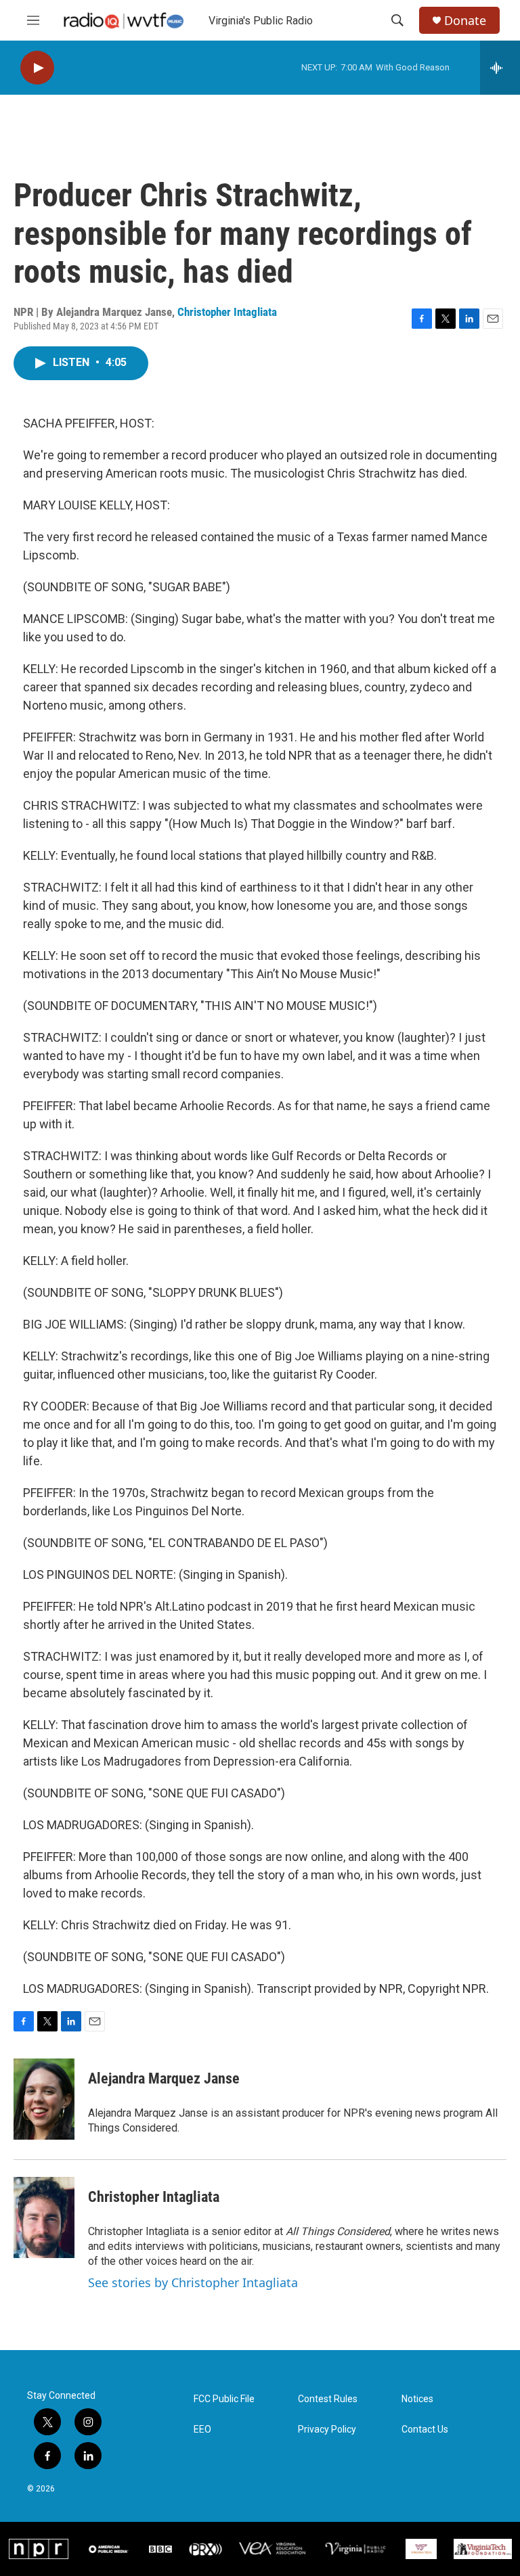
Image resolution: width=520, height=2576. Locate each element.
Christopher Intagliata (227, 312)
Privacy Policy (327, 2430)
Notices (417, 2399)
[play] (37, 68)
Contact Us (425, 2430)
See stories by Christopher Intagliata (193, 2282)
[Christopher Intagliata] (44, 2217)
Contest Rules (328, 2399)
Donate (465, 21)
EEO (202, 2430)
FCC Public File (224, 2399)
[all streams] (500, 68)
